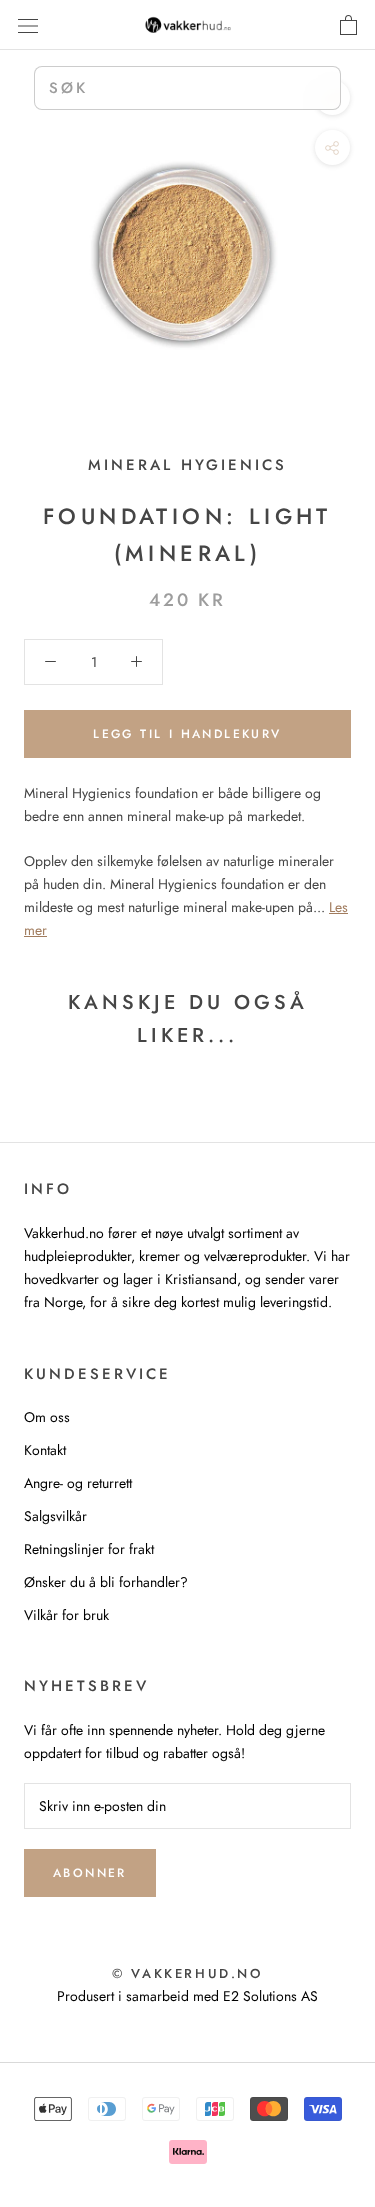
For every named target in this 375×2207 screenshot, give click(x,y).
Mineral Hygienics (187, 465)
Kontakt (45, 1450)
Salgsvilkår (55, 1516)
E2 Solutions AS (270, 1996)
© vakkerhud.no (187, 1973)
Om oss (47, 1417)
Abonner (90, 1873)
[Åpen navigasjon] (28, 25)
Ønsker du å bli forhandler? (106, 1582)
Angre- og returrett (78, 1483)
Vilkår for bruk (66, 1615)
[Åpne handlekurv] (348, 25)
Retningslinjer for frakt (89, 1549)
